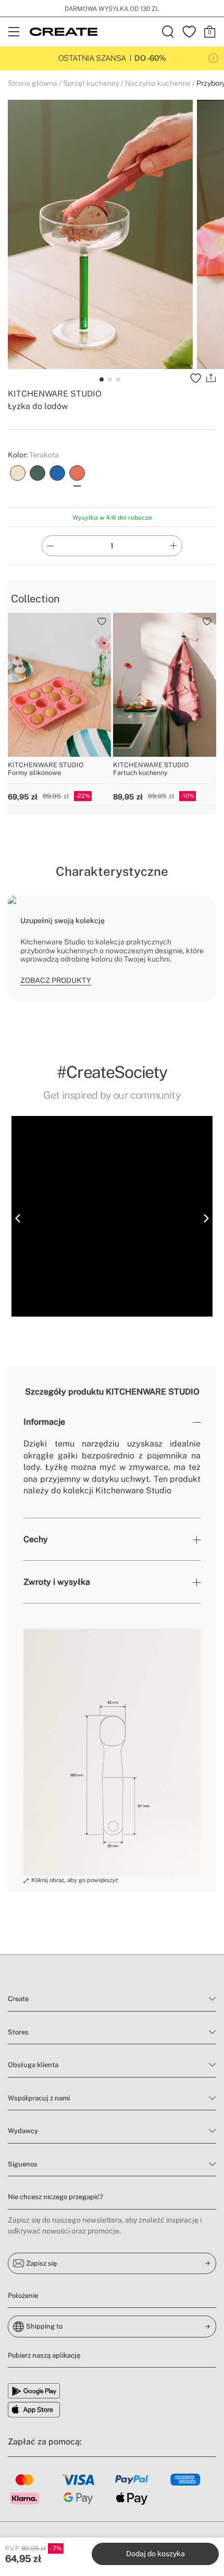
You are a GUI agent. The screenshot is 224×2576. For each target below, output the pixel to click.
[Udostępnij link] (211, 378)
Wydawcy (23, 2131)
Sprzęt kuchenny (91, 83)
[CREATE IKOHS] (64, 32)
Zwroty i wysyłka (57, 1582)
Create (18, 1999)
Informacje (44, 1422)
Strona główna (33, 83)
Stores (18, 2032)
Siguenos (23, 2164)
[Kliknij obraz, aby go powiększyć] (112, 1752)
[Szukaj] (168, 32)
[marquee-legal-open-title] (213, 58)
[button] (18, 1218)
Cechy (36, 1539)
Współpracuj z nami (39, 2098)
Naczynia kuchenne (158, 83)
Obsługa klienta (33, 2065)
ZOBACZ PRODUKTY (56, 980)
